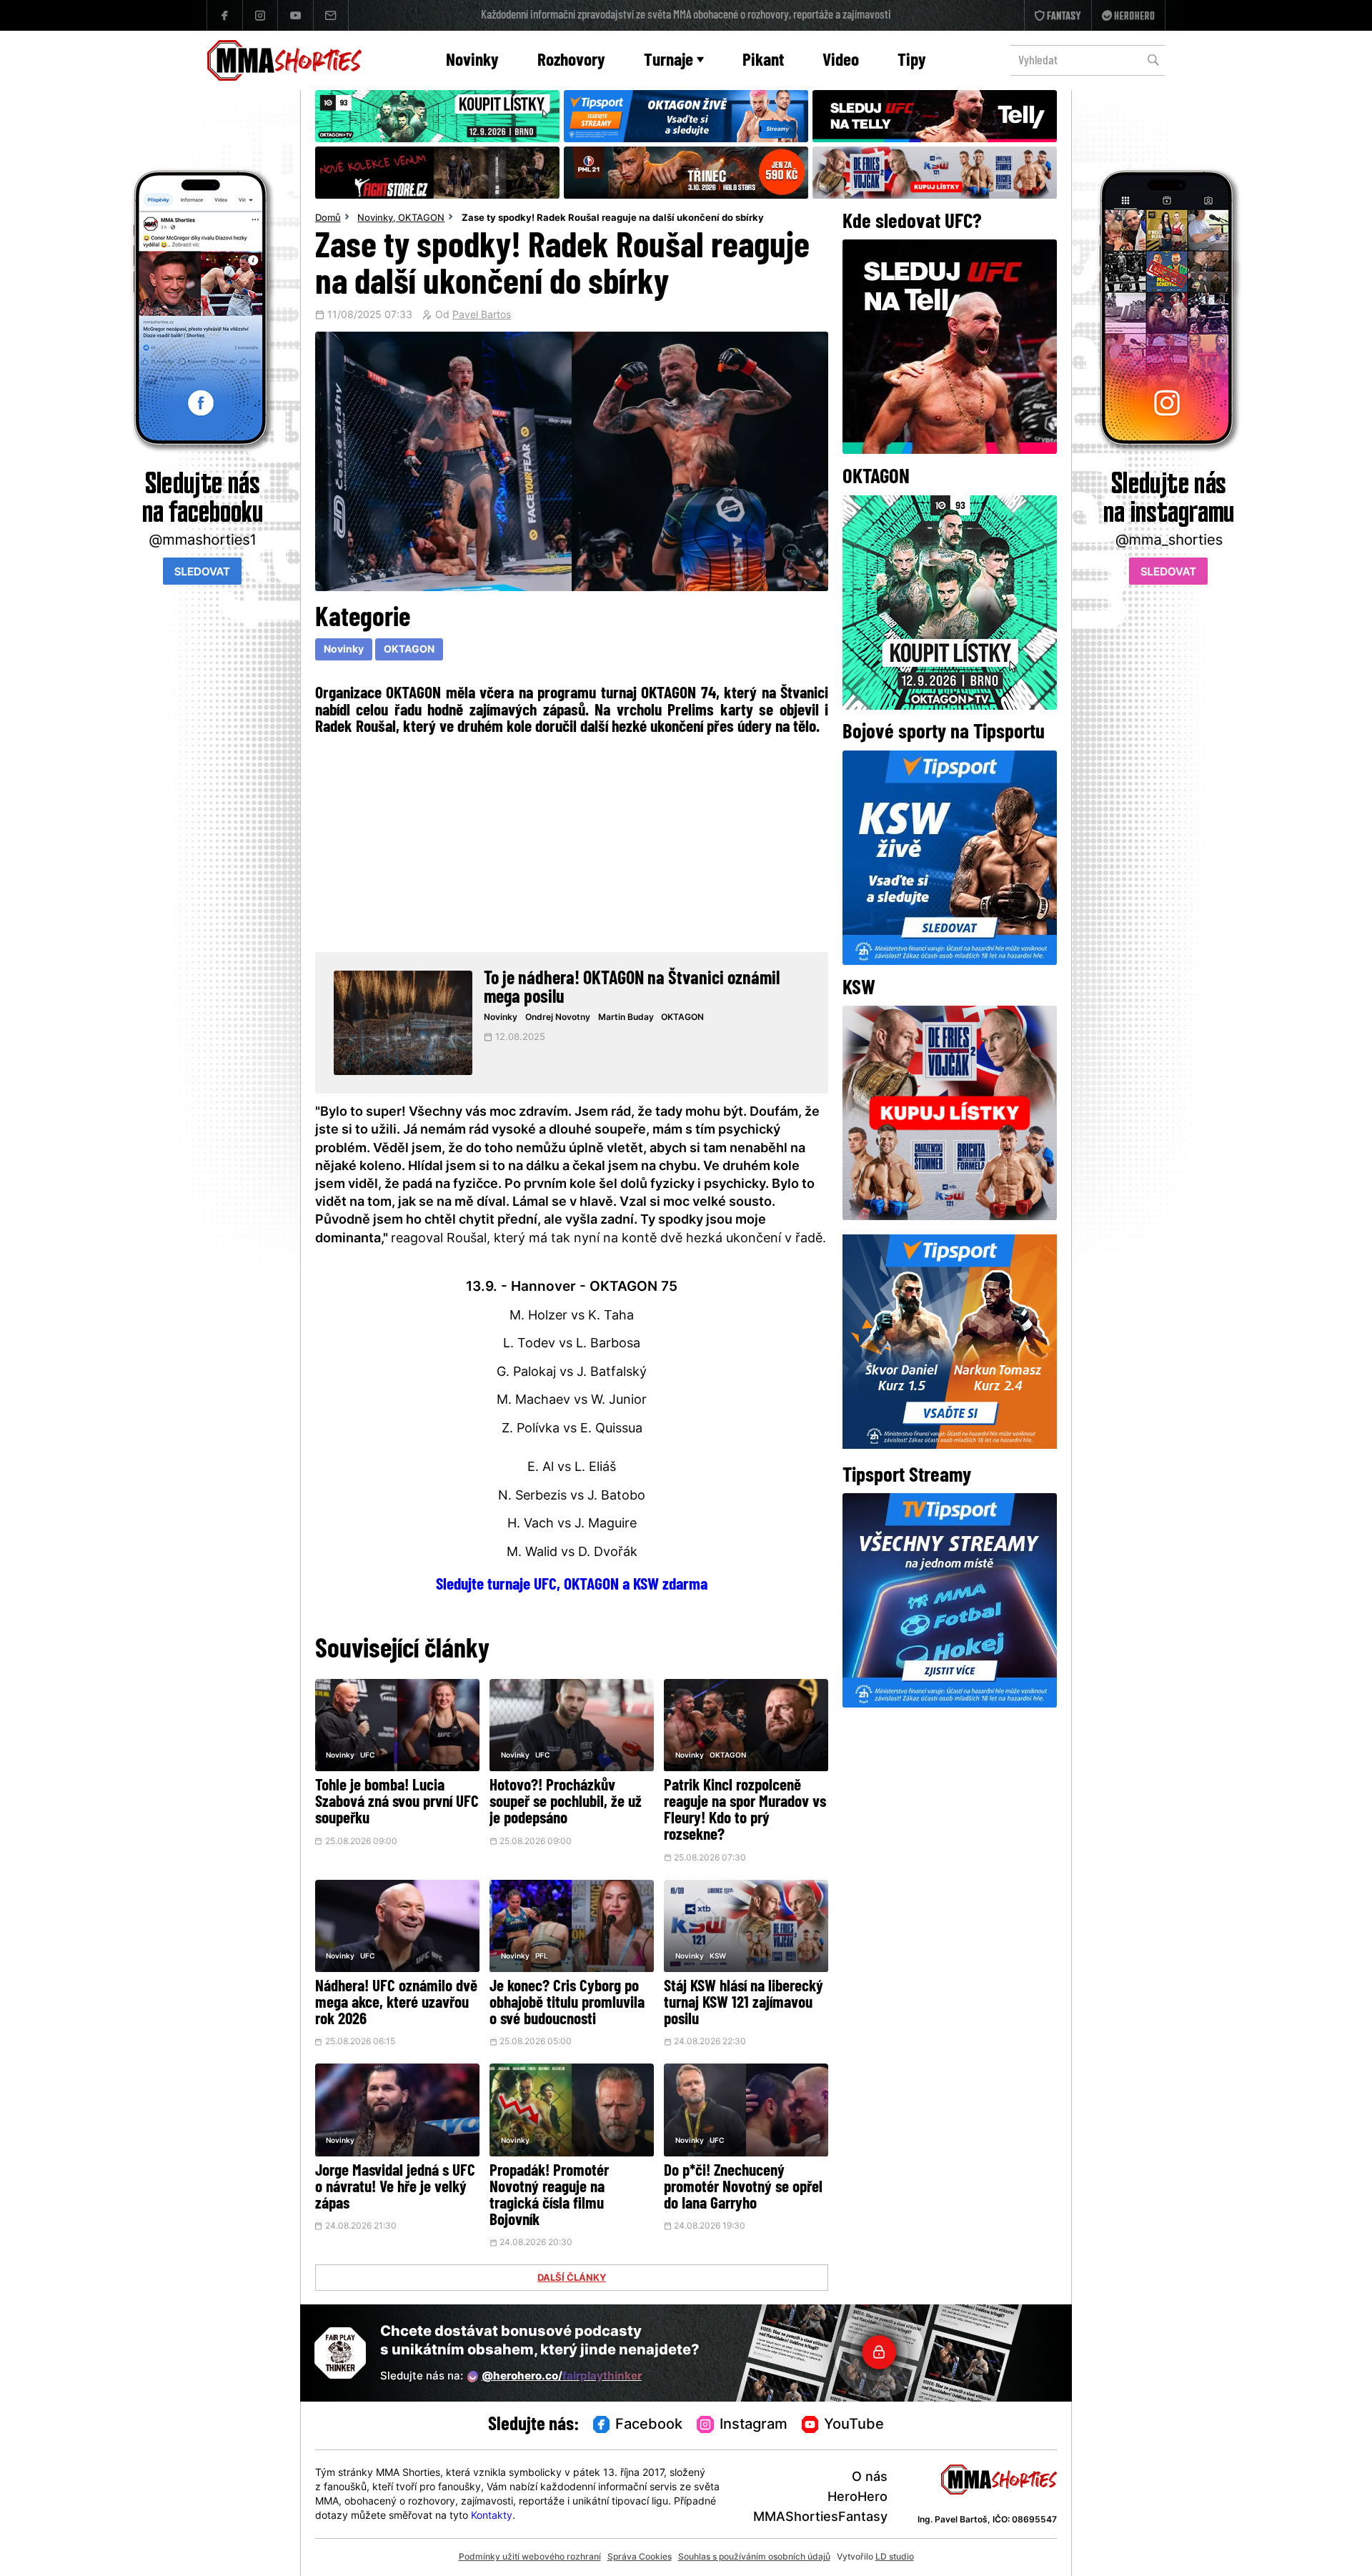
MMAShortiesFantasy (820, 2518)
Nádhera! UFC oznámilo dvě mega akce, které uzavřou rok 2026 (396, 2004)
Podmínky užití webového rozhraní (530, 2557)
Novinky (472, 61)
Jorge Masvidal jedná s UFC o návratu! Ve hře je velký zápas (395, 2188)
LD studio (895, 2557)
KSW (718, 1957)
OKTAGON (421, 219)
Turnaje (668, 61)
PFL (542, 1957)
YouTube (854, 2425)
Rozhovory (571, 61)
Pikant (763, 61)
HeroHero (857, 2498)
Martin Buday (626, 1018)
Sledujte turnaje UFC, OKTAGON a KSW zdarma (572, 1585)
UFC (367, 1756)
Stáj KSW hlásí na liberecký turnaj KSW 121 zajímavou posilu (744, 2004)
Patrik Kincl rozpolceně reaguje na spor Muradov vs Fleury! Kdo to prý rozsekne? (745, 1811)
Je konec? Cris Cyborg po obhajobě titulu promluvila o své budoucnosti (567, 2004)
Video (841, 61)
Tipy (912, 61)
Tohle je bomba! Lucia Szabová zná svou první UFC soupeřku (397, 1803)
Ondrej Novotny (558, 1018)
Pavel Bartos (482, 316)
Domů (328, 219)
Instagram (754, 2425)
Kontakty (492, 2516)
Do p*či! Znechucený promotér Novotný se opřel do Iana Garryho (743, 2188)
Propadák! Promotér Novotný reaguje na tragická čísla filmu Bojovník (549, 2196)
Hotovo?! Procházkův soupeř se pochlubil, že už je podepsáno (566, 1803)
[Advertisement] (572, 842)
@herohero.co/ (562, 2377)
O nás (870, 2478)
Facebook (649, 2425)
